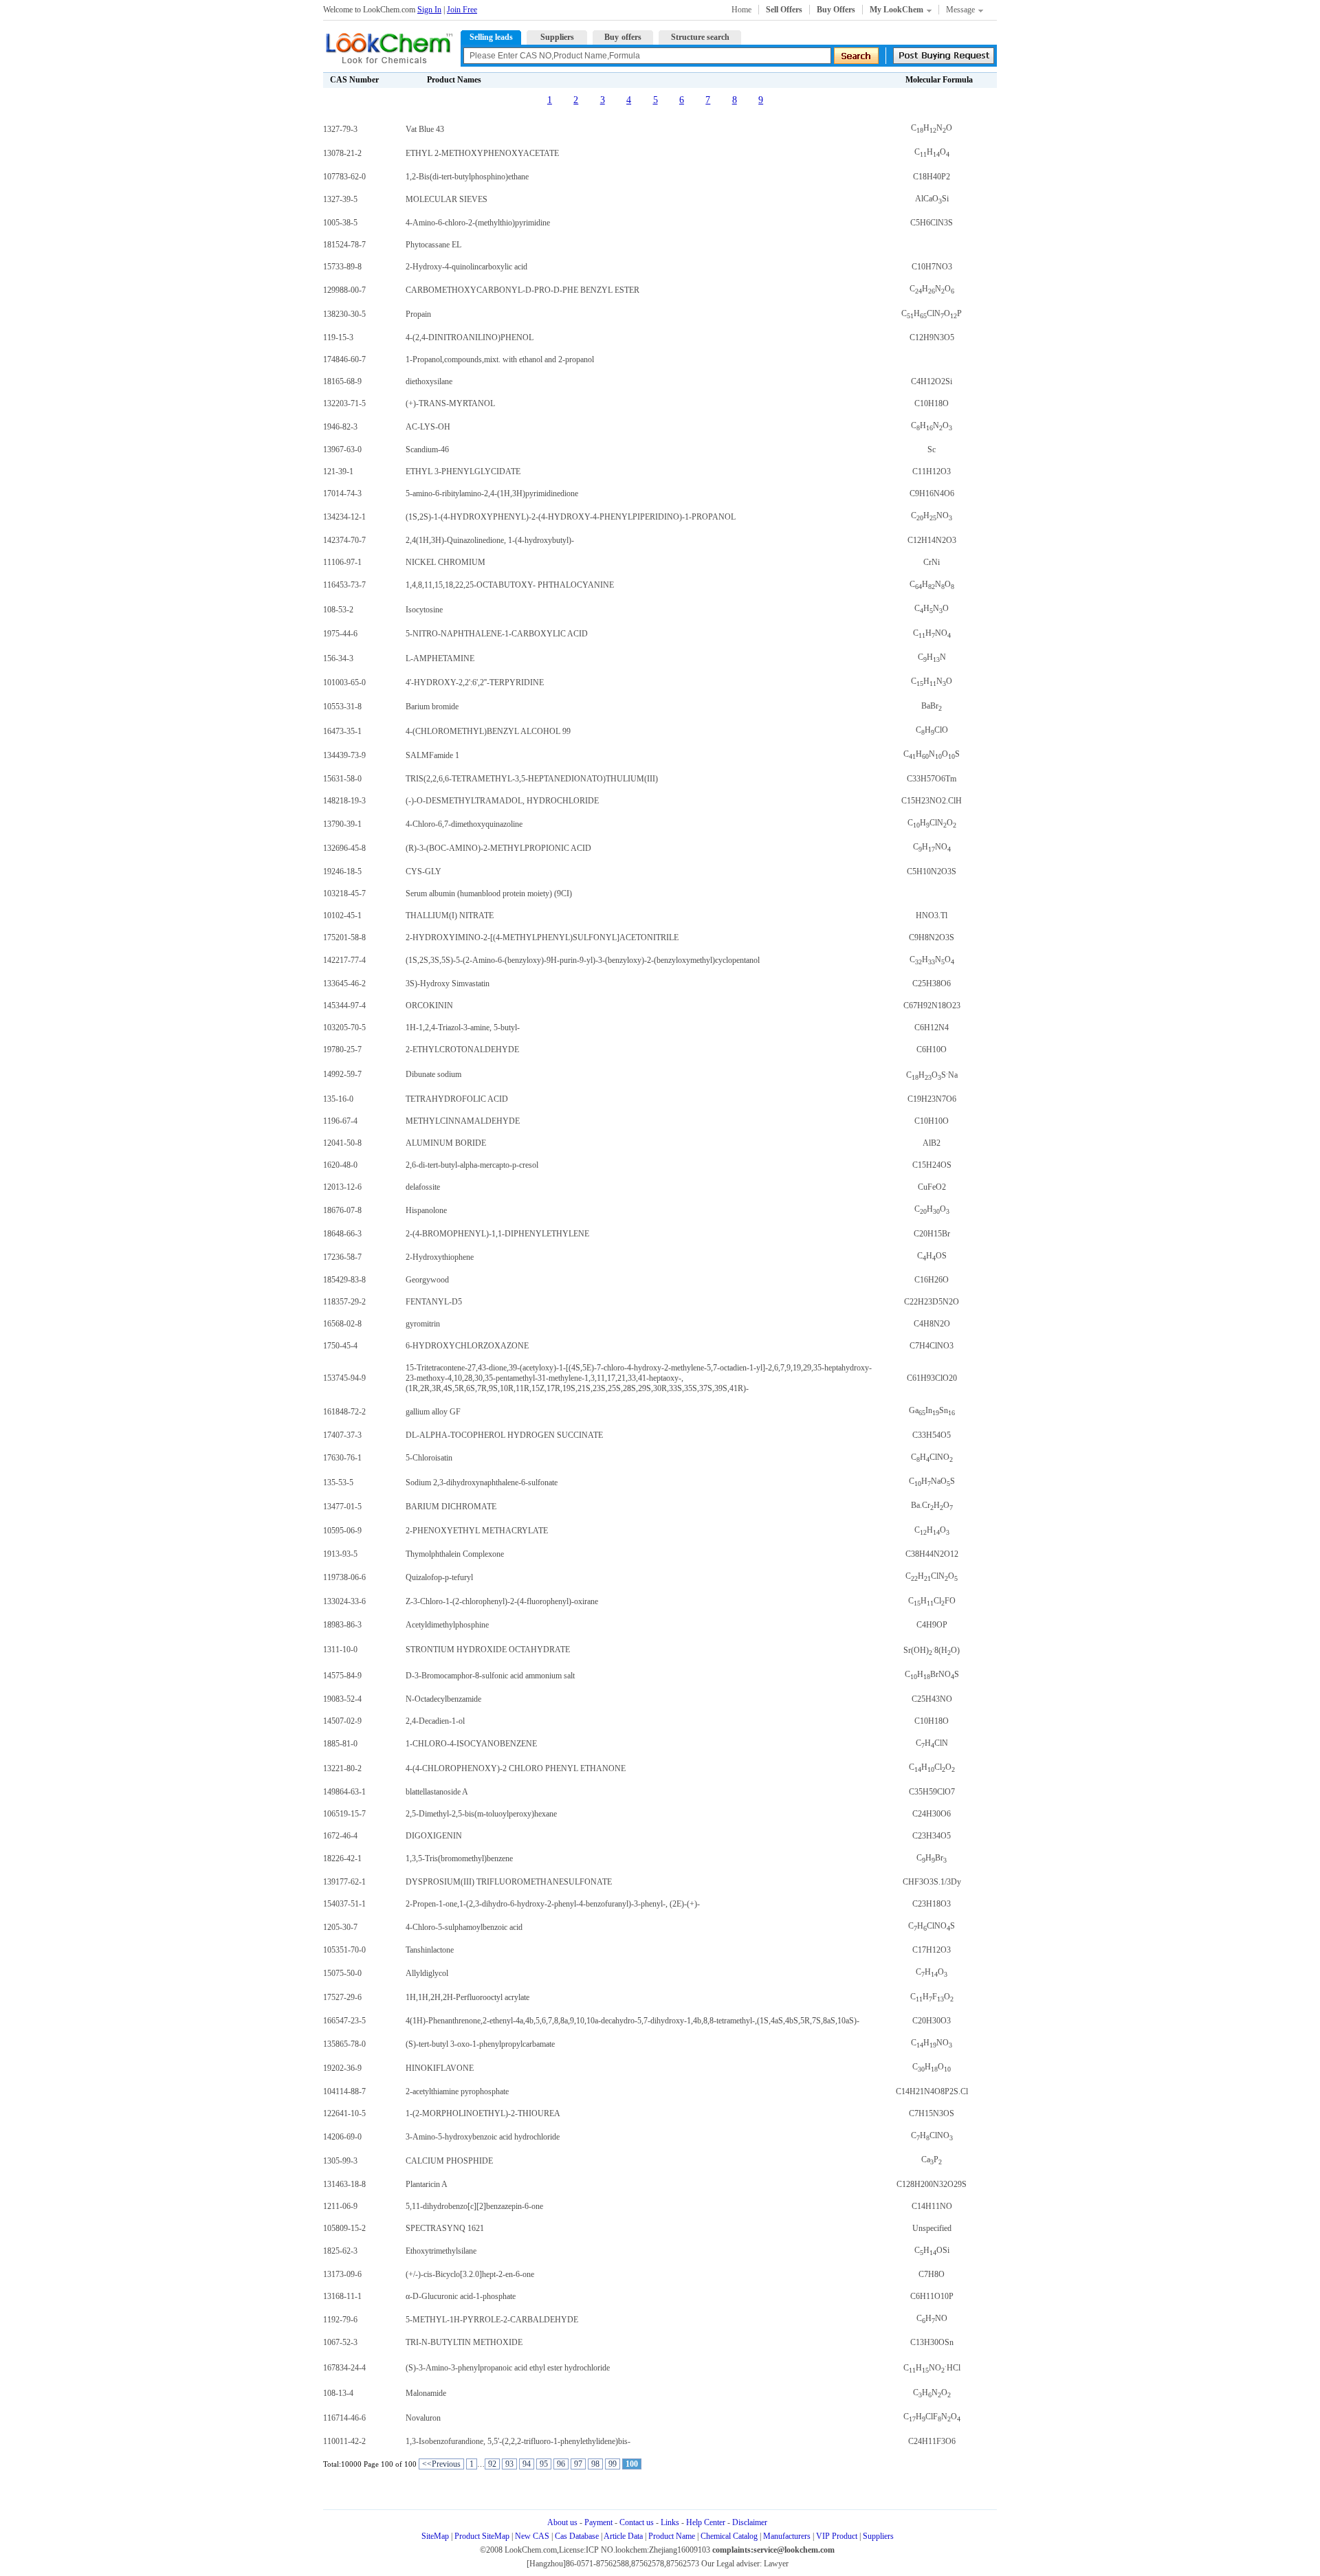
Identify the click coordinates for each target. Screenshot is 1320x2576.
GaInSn (932, 1410)
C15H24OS (932, 1165)
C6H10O (932, 1050)
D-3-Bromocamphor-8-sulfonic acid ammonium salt (490, 1676)
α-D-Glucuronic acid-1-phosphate (461, 2296)
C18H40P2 (932, 177)
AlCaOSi (932, 199)
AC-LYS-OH (428, 427)
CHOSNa (932, 1075)
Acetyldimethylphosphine (447, 1625)
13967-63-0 (342, 449)
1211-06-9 (340, 2206)
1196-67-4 (340, 1121)
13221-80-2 (342, 1768)
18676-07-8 (342, 1210)
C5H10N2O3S (932, 871)
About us (562, 2522)
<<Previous (441, 2464)
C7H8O (932, 2274)
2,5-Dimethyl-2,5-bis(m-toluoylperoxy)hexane (481, 1814)
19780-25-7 (342, 1050)
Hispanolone (426, 1210)
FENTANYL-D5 (434, 1302)
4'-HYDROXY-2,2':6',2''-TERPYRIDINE (475, 682)
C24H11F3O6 (932, 2441)
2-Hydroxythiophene (440, 1257)
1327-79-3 (340, 129)
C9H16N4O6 (932, 493)
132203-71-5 (344, 403)
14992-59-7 (342, 1074)
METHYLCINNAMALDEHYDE (463, 1121)
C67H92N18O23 (932, 1006)
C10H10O (932, 1121)
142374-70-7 (344, 540)
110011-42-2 (344, 2441)
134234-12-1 (344, 517)
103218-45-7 (344, 893)
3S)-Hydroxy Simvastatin (448, 984)
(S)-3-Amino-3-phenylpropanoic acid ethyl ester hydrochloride (508, 2368)
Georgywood (427, 1280)
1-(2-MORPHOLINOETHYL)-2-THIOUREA (483, 2113)
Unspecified (932, 2228)
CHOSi (932, 2250)
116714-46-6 (344, 2418)
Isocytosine (424, 610)
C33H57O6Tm (932, 779)
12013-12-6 (342, 1187)
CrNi (932, 562)
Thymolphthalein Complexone (455, 1554)
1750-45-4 (340, 1346)
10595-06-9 (342, 1531)
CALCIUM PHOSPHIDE (449, 2161)
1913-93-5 (340, 1554)
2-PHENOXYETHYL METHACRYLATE (477, 1531)
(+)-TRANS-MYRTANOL (450, 403)
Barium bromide (432, 707)
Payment (598, 2522)
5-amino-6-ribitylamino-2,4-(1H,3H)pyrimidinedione (492, 493)
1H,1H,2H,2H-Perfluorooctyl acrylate (467, 1997)
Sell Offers (784, 10)
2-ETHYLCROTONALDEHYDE (462, 1050)
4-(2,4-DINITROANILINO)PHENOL (470, 337)
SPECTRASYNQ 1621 (445, 2228)
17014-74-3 (342, 493)
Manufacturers (787, 2536)
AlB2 (932, 1143)
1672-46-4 (340, 1836)
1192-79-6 (340, 2320)
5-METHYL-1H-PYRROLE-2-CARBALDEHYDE (492, 2320)
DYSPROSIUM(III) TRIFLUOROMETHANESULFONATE (509, 1882)
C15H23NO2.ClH (932, 801)
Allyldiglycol (427, 1973)
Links (670, 2522)
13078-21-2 (342, 153)
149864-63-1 (344, 1792)
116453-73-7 (344, 585)
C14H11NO (932, 2206)
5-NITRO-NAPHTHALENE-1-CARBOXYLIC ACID (497, 634)
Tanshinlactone (430, 1950)
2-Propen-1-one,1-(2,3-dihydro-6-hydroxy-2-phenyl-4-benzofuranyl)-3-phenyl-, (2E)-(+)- (553, 1904)
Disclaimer (750, 2522)
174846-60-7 (344, 359)
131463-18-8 (344, 2184)
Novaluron (423, 2418)
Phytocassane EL (433, 245)
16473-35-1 (342, 731)
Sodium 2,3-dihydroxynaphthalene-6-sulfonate (482, 1483)
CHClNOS (932, 1926)
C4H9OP (932, 1625)
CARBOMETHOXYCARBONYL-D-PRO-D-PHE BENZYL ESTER (522, 290)
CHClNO (932, 823)
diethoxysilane (429, 381)
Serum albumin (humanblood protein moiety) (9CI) (489, 893)
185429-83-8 (344, 1280)
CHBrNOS (932, 1674)
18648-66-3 (342, 1234)
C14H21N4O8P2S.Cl (932, 2091)
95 (544, 2464)
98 (595, 2464)
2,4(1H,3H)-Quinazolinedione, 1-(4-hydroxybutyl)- (490, 540)
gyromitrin (423, 1324)
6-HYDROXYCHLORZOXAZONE (467, 1346)
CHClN (932, 1743)
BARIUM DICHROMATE (451, 1507)
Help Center (706, 2522)
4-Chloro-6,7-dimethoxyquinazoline (464, 824)
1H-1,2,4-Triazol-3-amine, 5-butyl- (463, 1028)
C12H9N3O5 (932, 337)
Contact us (637, 2522)
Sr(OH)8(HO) (932, 1650)
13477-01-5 (342, 1507)
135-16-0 (338, 1099)
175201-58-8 (344, 937)
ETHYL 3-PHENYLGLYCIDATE (463, 471)
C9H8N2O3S (932, 937)
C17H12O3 (932, 1950)
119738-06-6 (344, 1577)
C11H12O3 (932, 471)
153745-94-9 (344, 1378)
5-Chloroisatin (429, 1458)
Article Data (623, 2536)
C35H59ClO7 (932, 1792)
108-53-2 (338, 610)
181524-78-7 (344, 245)
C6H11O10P (932, 2296)
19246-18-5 (342, 871)
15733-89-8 (342, 267)
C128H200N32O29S (932, 2184)
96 (561, 2464)
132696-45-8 (344, 848)
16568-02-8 (342, 1324)
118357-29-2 (344, 1302)
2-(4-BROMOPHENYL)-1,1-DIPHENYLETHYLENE (497, 1234)
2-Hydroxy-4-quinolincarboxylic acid (466, 267)
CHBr (932, 1858)
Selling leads (491, 37)
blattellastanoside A (437, 1792)
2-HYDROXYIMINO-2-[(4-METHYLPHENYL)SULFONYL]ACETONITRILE (542, 937)
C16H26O (932, 1280)
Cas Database (577, 2536)
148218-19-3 (344, 801)
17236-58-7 (342, 1257)
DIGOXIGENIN (434, 1836)
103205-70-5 (344, 1028)
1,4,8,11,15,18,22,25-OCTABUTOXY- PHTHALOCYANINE (510, 585)
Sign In (429, 10)
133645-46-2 (344, 984)
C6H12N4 (932, 1028)
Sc (932, 449)
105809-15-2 (344, 2228)
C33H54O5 (932, 1435)
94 (527, 2464)
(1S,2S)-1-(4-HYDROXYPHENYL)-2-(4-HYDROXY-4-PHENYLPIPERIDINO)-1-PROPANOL (571, 517)
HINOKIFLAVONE (440, 2068)
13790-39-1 (342, 824)
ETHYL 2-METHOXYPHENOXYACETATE (482, 153)
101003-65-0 (344, 682)
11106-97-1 (342, 562)
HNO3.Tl (932, 915)
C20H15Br (932, 1234)
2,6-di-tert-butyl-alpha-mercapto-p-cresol (472, 1165)
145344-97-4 (344, 1006)
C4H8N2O (932, 1324)
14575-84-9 (342, 1676)
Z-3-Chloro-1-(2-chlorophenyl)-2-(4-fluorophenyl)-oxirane (502, 1601)
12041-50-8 (342, 1143)
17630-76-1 (342, 1458)
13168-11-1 (342, 2296)
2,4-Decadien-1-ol (435, 1721)
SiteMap (435, 2536)
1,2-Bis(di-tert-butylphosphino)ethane (467, 177)
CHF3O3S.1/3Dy (932, 1882)
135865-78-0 (344, 2044)
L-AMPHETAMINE (440, 658)
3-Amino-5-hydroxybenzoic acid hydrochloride (483, 2137)
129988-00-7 (344, 290)
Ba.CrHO (932, 1505)
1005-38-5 (340, 223)
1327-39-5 (340, 199)
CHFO (932, 1997)
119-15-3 (338, 337)
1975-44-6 (340, 634)
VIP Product (837, 2536)
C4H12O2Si (932, 381)
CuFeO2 (932, 1187)
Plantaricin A (427, 2184)
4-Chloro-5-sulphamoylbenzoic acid (464, 1927)
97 (578, 2464)
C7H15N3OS (932, 2113)
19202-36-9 (342, 2068)
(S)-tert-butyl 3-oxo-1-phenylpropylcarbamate (480, 2044)
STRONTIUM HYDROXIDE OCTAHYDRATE (488, 1650)
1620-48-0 (340, 1165)
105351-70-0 (344, 1950)
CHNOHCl (932, 2368)
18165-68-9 (342, 381)
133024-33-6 (344, 1601)
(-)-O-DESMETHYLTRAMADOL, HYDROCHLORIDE (502, 801)
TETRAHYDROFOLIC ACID (457, 1099)
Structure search (700, 37)
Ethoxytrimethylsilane (441, 2251)
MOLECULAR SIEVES (447, 199)
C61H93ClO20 (932, 1378)
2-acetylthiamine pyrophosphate (457, 2091)
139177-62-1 (344, 1882)
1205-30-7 (340, 1927)
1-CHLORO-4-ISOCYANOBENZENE (471, 1744)
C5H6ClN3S (932, 223)
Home (741, 10)
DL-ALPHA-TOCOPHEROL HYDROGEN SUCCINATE (504, 1435)
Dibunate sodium (433, 1074)
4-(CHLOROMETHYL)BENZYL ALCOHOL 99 (488, 731)
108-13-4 (338, 2393)
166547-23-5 (344, 2021)
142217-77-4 (344, 960)
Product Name (672, 2536)
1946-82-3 (340, 427)
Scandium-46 (427, 449)
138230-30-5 (344, 314)
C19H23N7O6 (932, 1099)
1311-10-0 (340, 1650)
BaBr (932, 706)
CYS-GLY (423, 871)
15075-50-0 (342, 1973)
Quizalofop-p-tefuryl (439, 1577)
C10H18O (932, 403)
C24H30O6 (932, 1814)
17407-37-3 (342, 1435)
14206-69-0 (342, 2137)
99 (613, 2464)
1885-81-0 (340, 1744)
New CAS (532, 2536)
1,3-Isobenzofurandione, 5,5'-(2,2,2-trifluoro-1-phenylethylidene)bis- (518, 2441)
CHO (932, 152)
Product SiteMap (482, 2536)
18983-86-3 (342, 1625)
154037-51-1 (344, 1904)
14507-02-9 (342, 1721)
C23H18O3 (932, 1904)
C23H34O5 (932, 1836)
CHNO (932, 128)
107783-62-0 (344, 177)
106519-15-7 (344, 1814)
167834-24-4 (344, 2368)
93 (509, 2464)
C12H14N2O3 (932, 540)
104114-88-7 (344, 2091)
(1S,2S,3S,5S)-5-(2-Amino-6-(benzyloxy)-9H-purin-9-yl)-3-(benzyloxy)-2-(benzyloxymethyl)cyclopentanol (583, 960)
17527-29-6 (342, 1997)
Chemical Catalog (729, 2536)
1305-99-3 (340, 2161)
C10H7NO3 (932, 267)
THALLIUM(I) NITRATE (450, 915)
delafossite (423, 1187)
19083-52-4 (342, 1699)
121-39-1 (338, 471)
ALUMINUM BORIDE (446, 1143)
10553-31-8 (342, 707)
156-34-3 (338, 658)
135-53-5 (338, 1483)
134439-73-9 (344, 755)
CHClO (932, 730)
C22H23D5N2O (932, 1302)
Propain (418, 314)
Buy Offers (836, 10)
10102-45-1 (342, 915)
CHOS (932, 1256)
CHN (932, 657)
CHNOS (932, 754)
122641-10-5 (344, 2113)
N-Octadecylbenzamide (443, 1699)
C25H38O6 (932, 984)
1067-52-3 (340, 2342)
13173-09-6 (342, 2274)
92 (492, 2464)
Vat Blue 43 (425, 129)
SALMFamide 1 (432, 755)
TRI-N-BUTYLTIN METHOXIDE (464, 2342)
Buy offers (623, 37)
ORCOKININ (429, 1006)
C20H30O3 (932, 2021)
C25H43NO (932, 1699)
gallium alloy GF (433, 1412)
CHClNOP (932, 313)
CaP (932, 2159)
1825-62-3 (340, 2251)
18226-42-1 (342, 1858)
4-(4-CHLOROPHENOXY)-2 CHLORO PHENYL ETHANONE (516, 1768)
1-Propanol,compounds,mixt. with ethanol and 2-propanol (500, 359)
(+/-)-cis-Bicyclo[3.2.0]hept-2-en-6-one (470, 2274)
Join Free (462, 10)
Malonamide (426, 2393)
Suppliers (557, 37)
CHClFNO (932, 2417)
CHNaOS (932, 1481)
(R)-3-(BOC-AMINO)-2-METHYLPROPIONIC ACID (498, 848)
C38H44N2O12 (932, 1554)
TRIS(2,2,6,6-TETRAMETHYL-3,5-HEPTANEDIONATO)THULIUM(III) (532, 779)
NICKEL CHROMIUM (445, 562)
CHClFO (932, 1601)
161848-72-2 (344, 1412)
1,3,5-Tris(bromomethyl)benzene (459, 1858)
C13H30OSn (932, 2342)
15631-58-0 (342, 779)
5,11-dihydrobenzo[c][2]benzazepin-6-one (474, 2206)
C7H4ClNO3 (932, 1346)
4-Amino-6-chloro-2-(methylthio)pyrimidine (478, 223)
